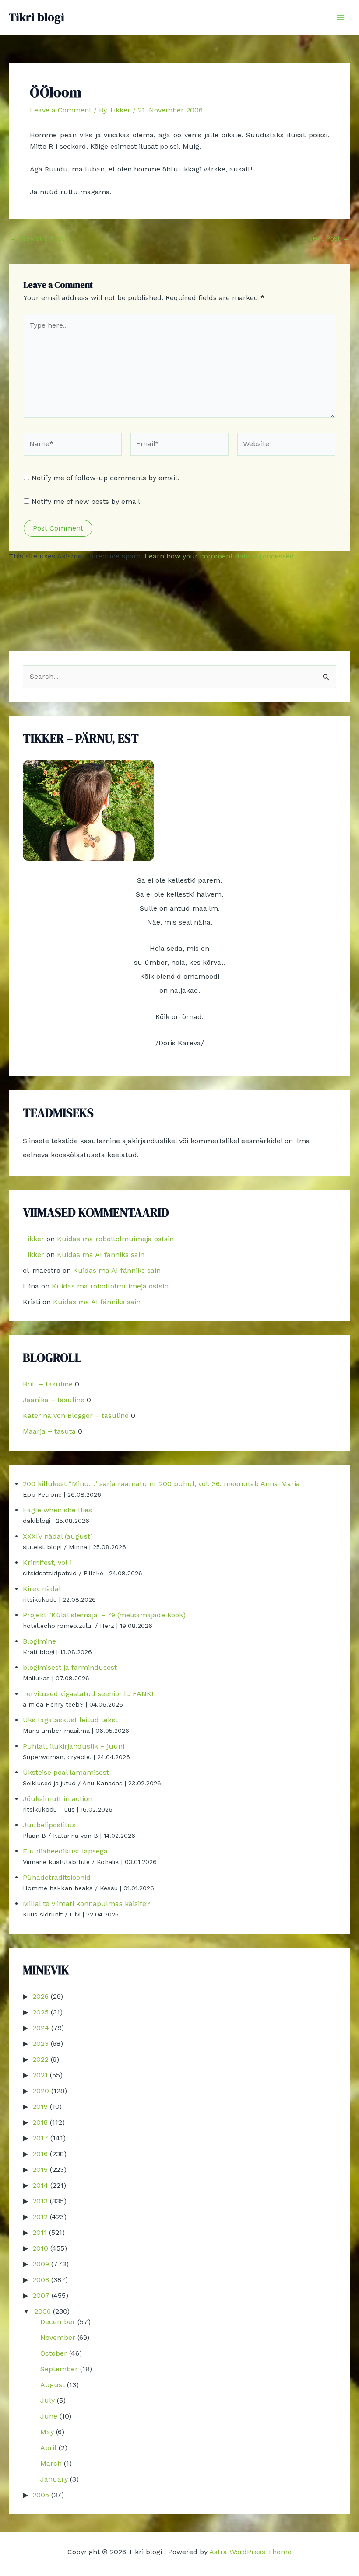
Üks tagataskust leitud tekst (70, 1720)
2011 (40, 2232)
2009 (41, 2264)
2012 (40, 2217)
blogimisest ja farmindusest (70, 1667)
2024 (41, 2028)
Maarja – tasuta (49, 1431)
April (48, 2448)
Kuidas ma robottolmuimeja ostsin (115, 1239)
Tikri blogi (37, 17)
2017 (40, 2138)
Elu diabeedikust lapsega (65, 1851)
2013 (40, 2201)
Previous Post (37, 238)
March (51, 2463)
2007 (41, 2295)
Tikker (33, 1239)
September (59, 2369)
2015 (40, 2169)
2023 (40, 2044)
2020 (41, 2091)
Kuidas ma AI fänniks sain (101, 1255)
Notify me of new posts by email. (87, 501)
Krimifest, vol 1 (48, 1562)
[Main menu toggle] (341, 17)
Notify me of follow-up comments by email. (105, 478)
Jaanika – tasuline (54, 1400)
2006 (42, 2311)
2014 (40, 2185)
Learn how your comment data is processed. (220, 556)
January (54, 2479)
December (58, 2322)
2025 (40, 2012)
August (53, 2385)
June (49, 2416)
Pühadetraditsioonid (57, 1877)
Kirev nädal (42, 1589)
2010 (40, 2248)
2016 (40, 2154)
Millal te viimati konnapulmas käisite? (86, 1904)
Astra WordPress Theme (250, 2552)
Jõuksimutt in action (58, 1799)
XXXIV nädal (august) (58, 1536)
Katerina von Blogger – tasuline (76, 1415)
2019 (40, 2107)
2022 (40, 2059)
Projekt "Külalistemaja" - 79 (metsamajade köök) (104, 1615)
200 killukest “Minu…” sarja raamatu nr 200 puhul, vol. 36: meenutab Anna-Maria (161, 1484)
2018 (40, 2122)
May (47, 2432)
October (54, 2353)
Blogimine (39, 1641)
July (48, 2400)
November (58, 2337)
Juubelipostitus (49, 1825)
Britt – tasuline (48, 1384)
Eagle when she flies (57, 1510)
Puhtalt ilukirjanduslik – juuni (74, 1746)
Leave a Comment (61, 110)
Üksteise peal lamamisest (66, 1772)
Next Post (329, 238)
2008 (41, 2280)
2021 (40, 2075)
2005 (41, 2495)
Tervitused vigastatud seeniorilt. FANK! (88, 1694)
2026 (40, 1996)
